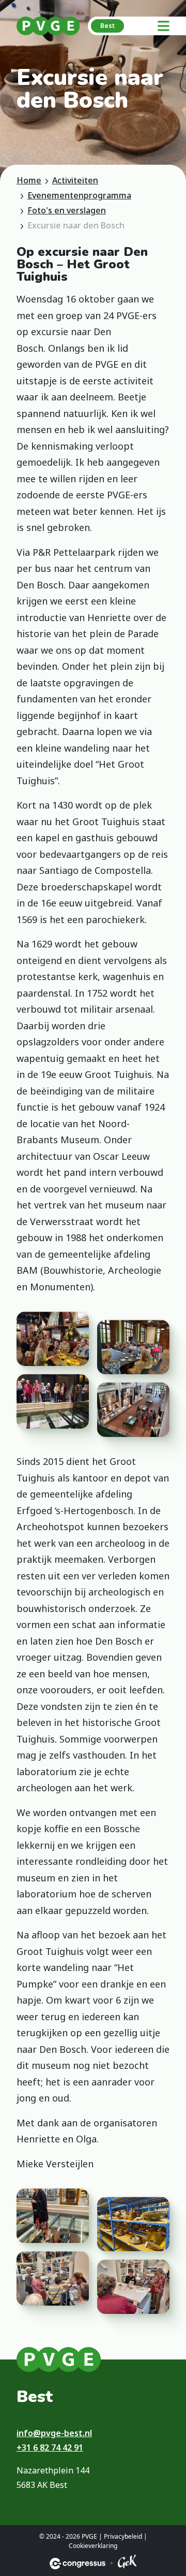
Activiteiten (75, 180)
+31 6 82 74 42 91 (50, 2448)
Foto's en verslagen (67, 210)
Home (29, 180)
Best (107, 26)
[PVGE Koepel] (48, 26)
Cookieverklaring (93, 2546)
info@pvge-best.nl (54, 2433)
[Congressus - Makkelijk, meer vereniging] (78, 2564)
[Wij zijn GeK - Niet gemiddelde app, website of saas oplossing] (127, 2563)
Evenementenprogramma (79, 195)
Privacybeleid (123, 2536)
